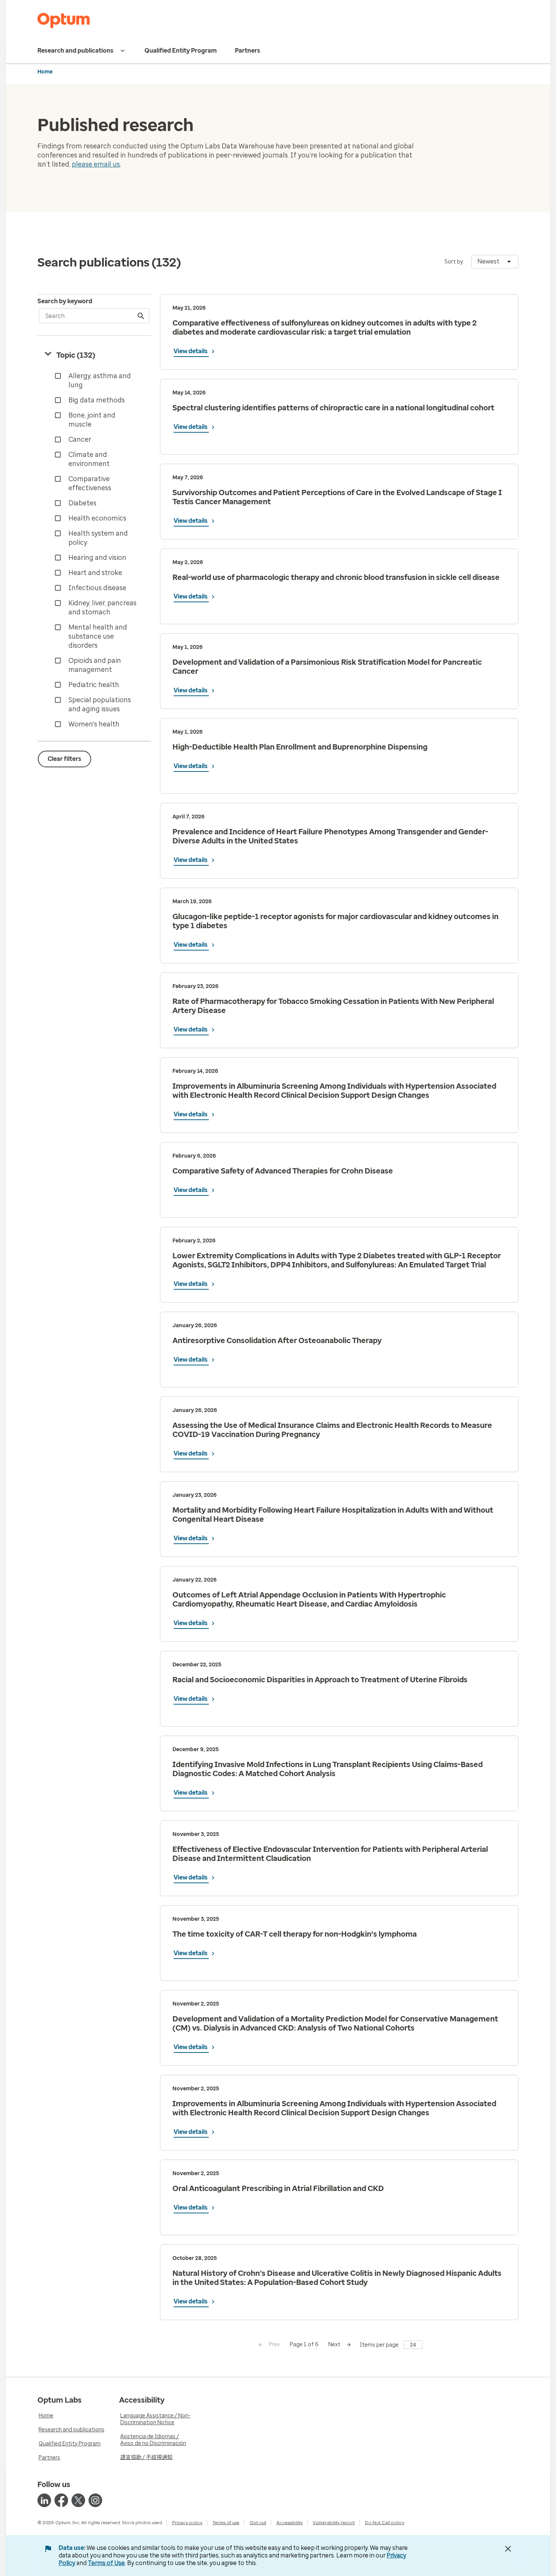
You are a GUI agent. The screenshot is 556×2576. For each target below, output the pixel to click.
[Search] (141, 316)
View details (191, 351)
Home (45, 72)
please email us (96, 164)
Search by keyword (65, 301)
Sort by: (454, 262)
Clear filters (64, 759)
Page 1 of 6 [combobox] (304, 2345)
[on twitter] (78, 2500)
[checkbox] (96, 380)
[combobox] (495, 262)
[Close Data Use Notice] (508, 2549)
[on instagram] (95, 2500)
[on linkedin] (44, 2500)
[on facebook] (61, 2500)
